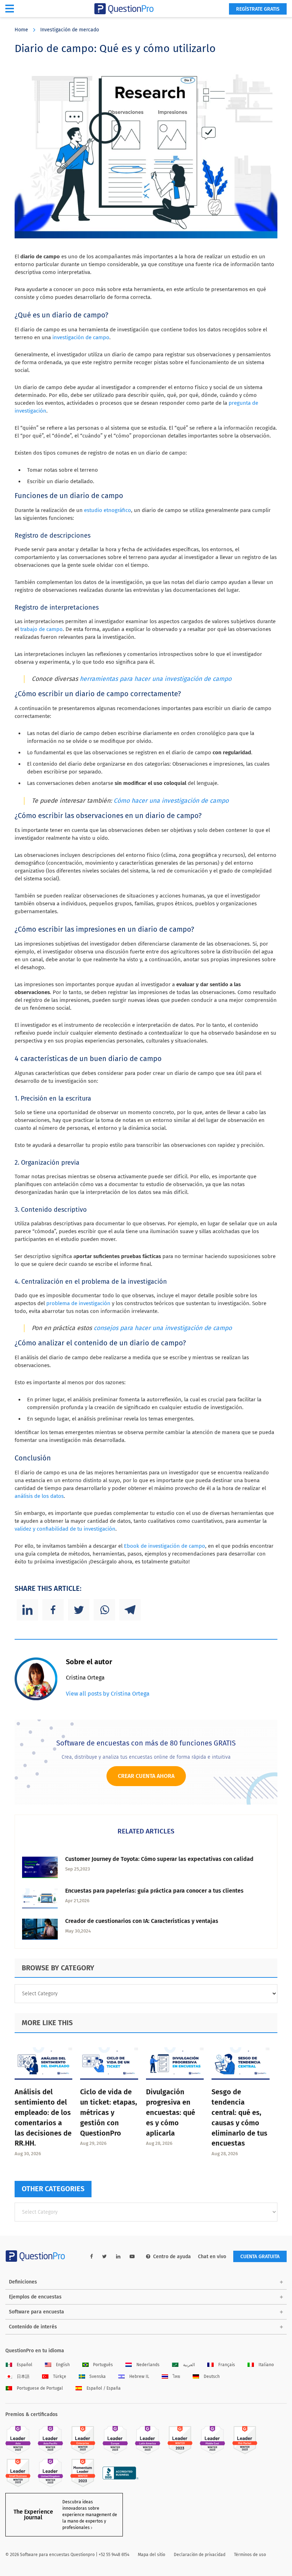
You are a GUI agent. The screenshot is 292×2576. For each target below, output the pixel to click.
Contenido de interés (33, 2327)
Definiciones (23, 2282)
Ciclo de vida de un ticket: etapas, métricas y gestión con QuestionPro (109, 2112)
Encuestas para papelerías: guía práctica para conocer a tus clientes (154, 1891)
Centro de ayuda (172, 2257)
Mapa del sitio (152, 2555)
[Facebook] (53, 1610)
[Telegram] (130, 1610)
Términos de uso (250, 2555)
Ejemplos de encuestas (35, 2297)
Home (21, 30)
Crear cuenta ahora (146, 1776)
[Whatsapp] (104, 1610)
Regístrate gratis (258, 9)
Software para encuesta (36, 2312)
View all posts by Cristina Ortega (108, 1694)
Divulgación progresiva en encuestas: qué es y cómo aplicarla (171, 2112)
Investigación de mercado (70, 30)
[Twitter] (79, 1610)
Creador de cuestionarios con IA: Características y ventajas (142, 1921)
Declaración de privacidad (200, 2555)
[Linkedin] (27, 1610)
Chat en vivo (212, 2257)
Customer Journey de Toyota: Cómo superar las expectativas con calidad (159, 1859)
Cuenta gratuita (260, 2257)
